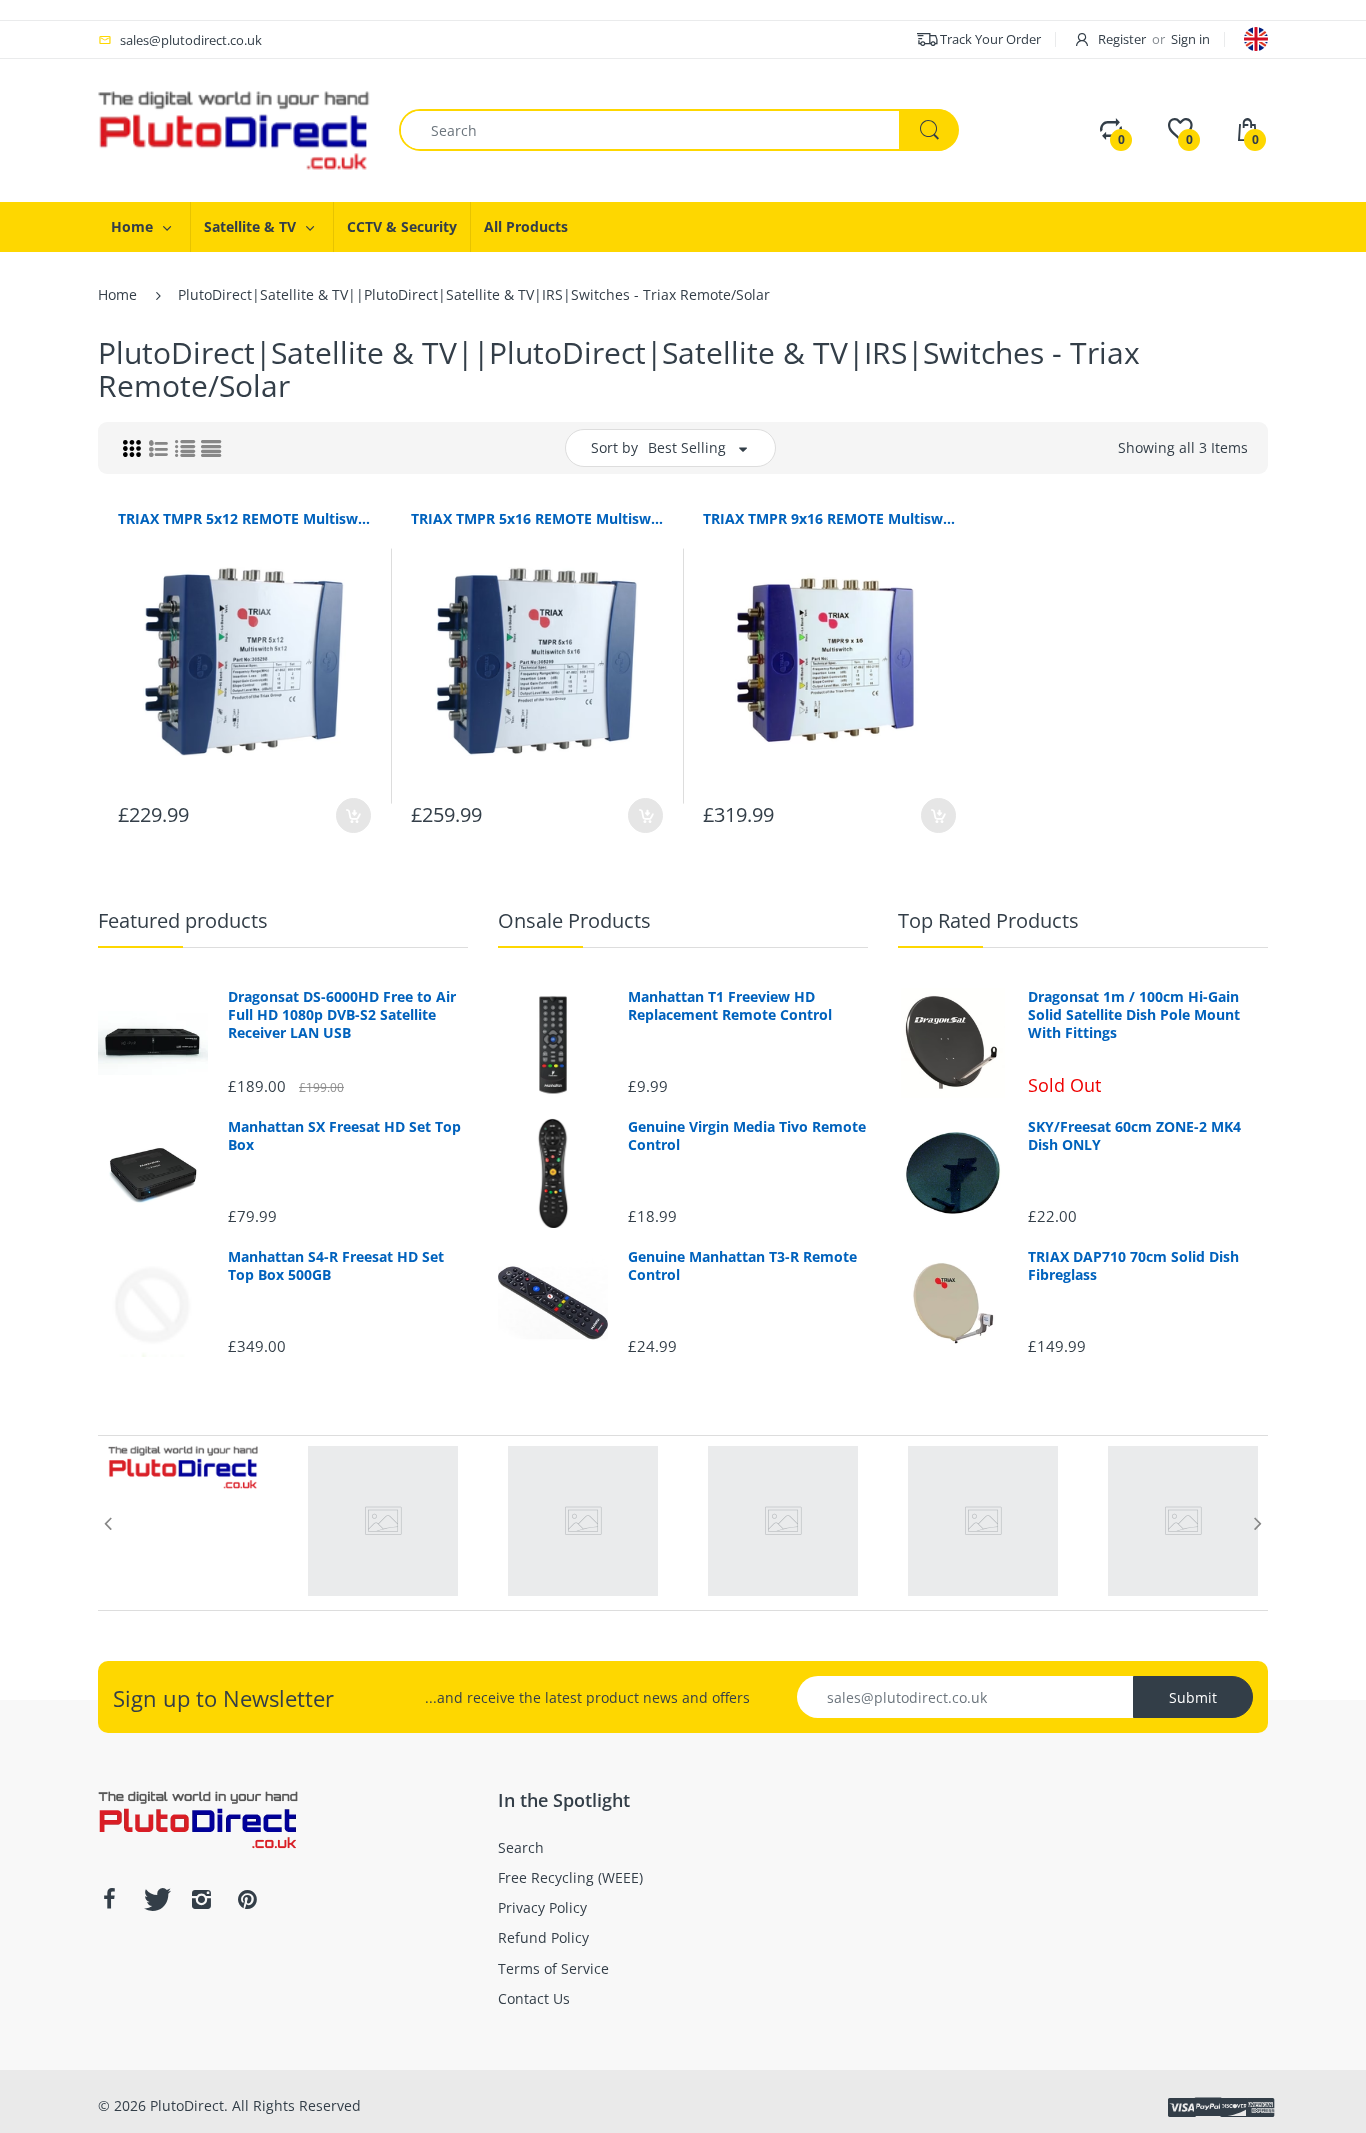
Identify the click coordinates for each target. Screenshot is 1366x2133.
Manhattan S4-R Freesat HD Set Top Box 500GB (336, 1266)
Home (117, 294)
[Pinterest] (247, 1899)
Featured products (183, 920)
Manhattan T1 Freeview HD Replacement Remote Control (730, 1006)
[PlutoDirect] (233, 128)
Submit (1193, 1697)
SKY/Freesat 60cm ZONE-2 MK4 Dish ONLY (1134, 1136)
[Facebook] (109, 1899)
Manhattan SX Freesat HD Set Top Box (344, 1136)
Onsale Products (574, 920)
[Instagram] (201, 1899)
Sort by (614, 447)
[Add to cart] (353, 815)
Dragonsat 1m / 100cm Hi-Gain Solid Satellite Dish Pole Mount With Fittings (1134, 1015)
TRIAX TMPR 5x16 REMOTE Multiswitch (537, 518)
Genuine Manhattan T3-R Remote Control (742, 1266)
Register (1122, 39)
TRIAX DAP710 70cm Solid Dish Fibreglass (1133, 1266)
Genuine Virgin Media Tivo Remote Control (747, 1136)
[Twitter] (155, 1899)
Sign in (1190, 39)
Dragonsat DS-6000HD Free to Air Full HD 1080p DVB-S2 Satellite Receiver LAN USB (342, 1015)
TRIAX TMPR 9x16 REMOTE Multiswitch (829, 518)
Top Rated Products (988, 920)
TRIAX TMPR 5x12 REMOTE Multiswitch (244, 518)
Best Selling (687, 447)
